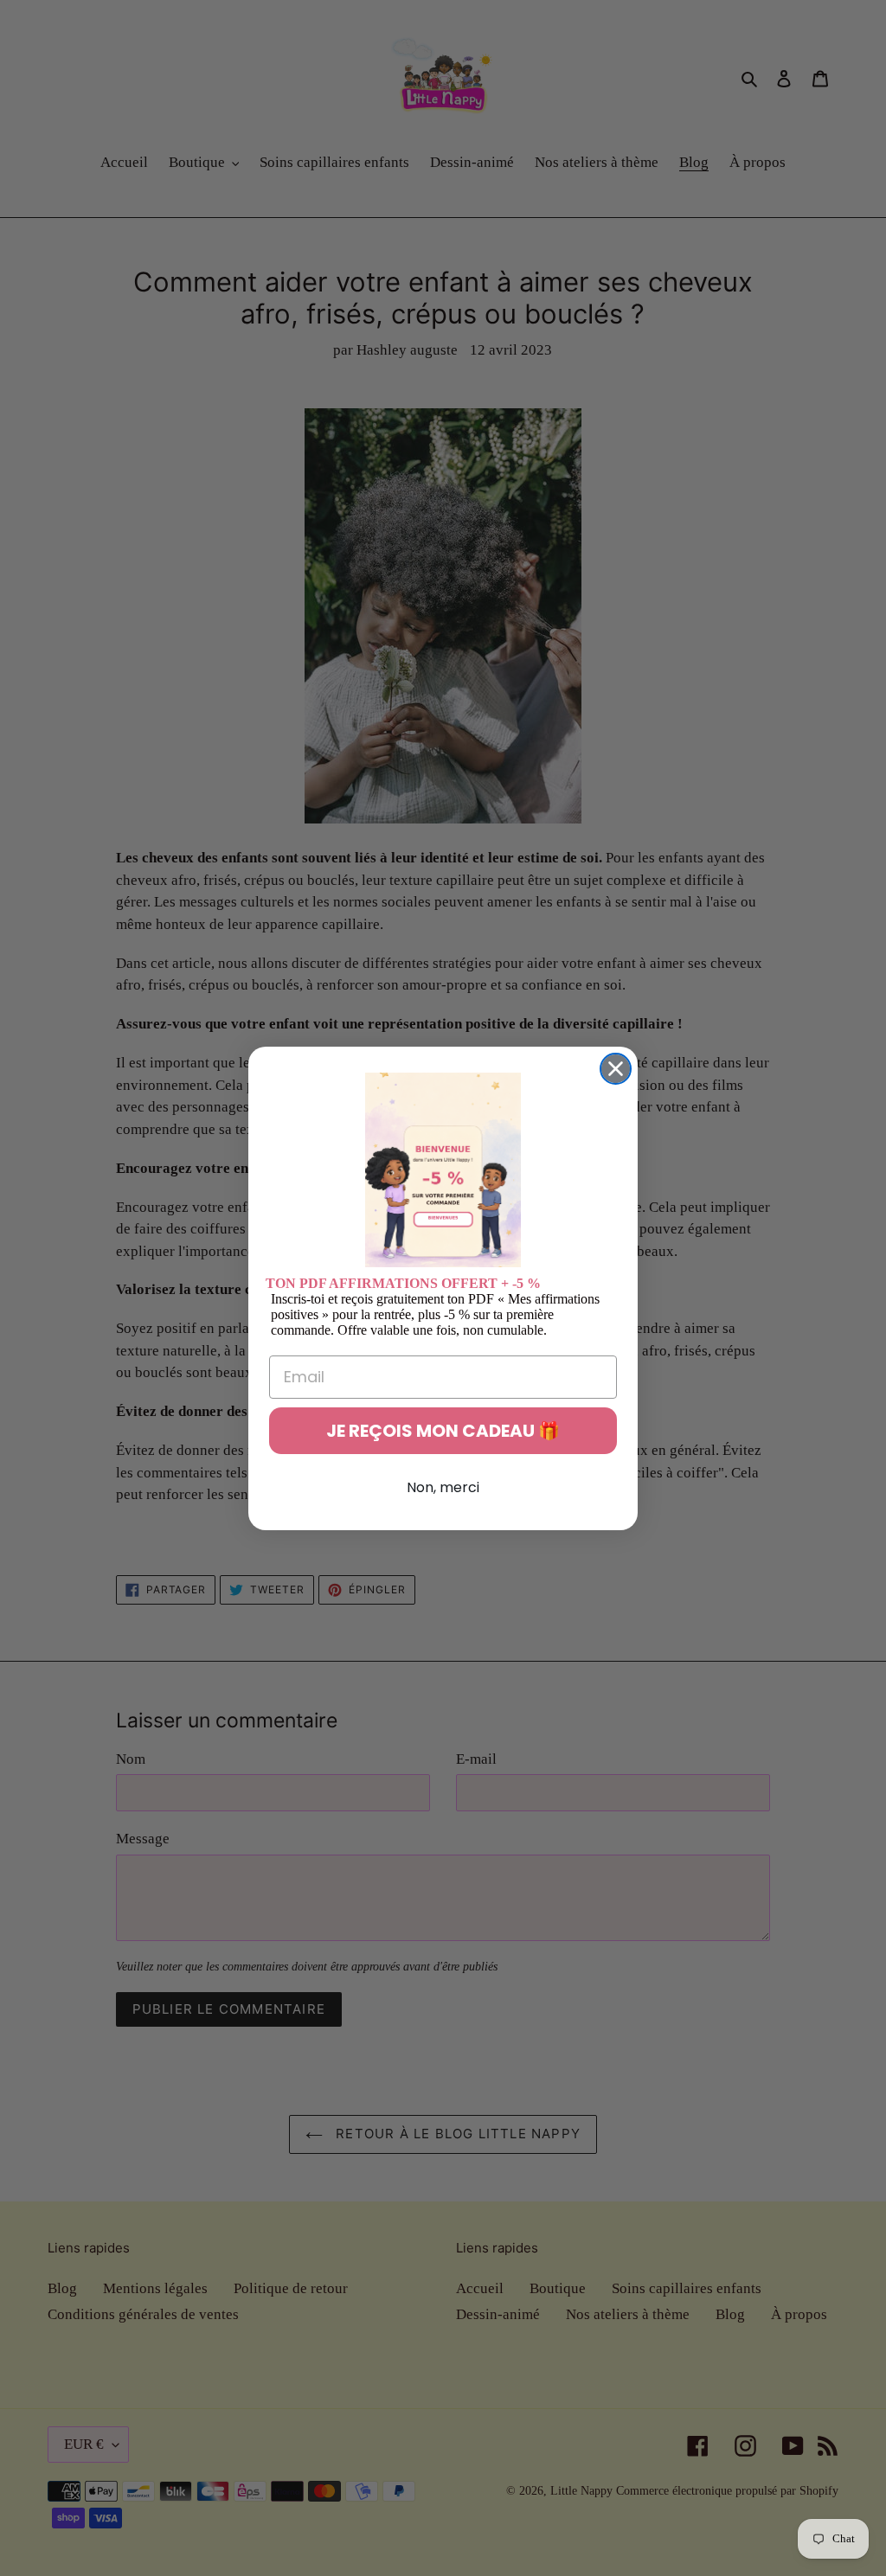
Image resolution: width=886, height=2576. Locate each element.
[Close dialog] (616, 1069)
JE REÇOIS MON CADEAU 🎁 (443, 1431)
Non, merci (443, 1487)
